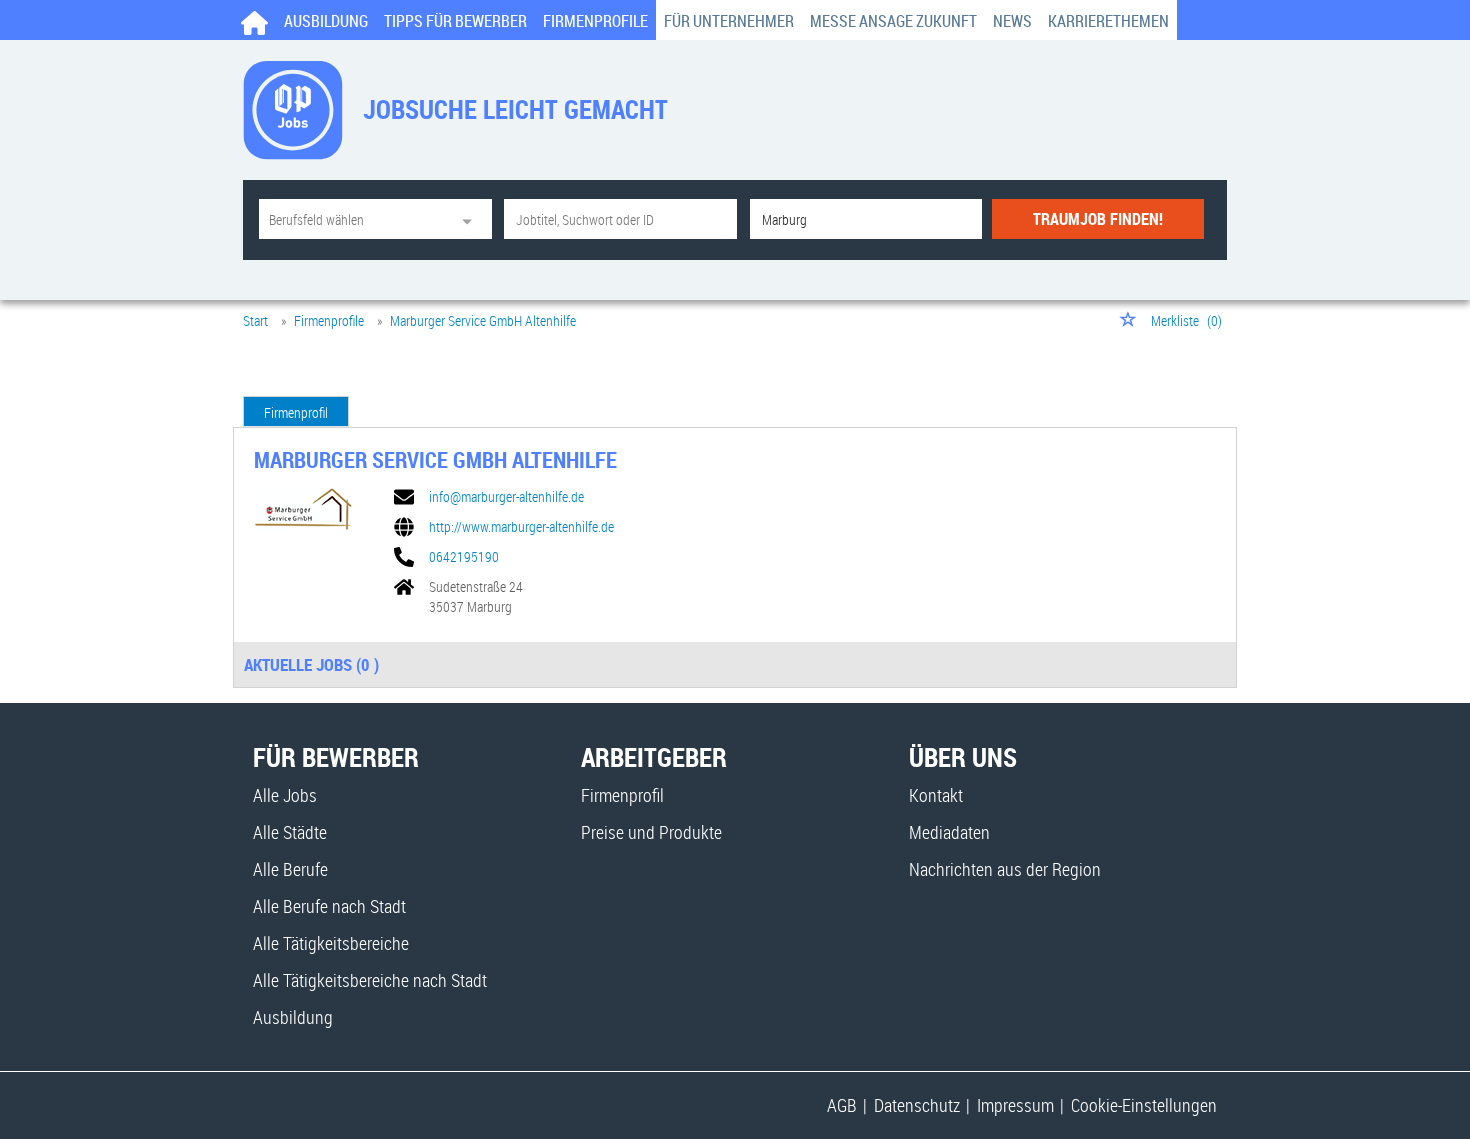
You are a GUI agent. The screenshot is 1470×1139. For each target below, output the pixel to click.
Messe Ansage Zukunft (893, 21)
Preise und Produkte (651, 832)
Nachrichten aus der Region (1005, 869)
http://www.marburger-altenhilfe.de (521, 527)
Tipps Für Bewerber (455, 21)
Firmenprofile (595, 21)
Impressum (1015, 1105)
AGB (842, 1105)
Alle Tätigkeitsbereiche (331, 943)
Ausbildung (326, 21)
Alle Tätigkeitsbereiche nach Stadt (370, 980)
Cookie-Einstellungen (1144, 1105)
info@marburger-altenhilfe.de (506, 497)
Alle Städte (290, 832)
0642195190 (464, 557)
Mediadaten (949, 832)
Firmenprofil (296, 412)
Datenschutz (917, 1105)
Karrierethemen (1108, 21)
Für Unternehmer (729, 21)
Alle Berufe (290, 869)
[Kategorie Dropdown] (472, 219)
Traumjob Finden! (1098, 219)
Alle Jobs (285, 795)
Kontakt (936, 795)
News (1012, 21)
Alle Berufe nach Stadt (329, 906)
